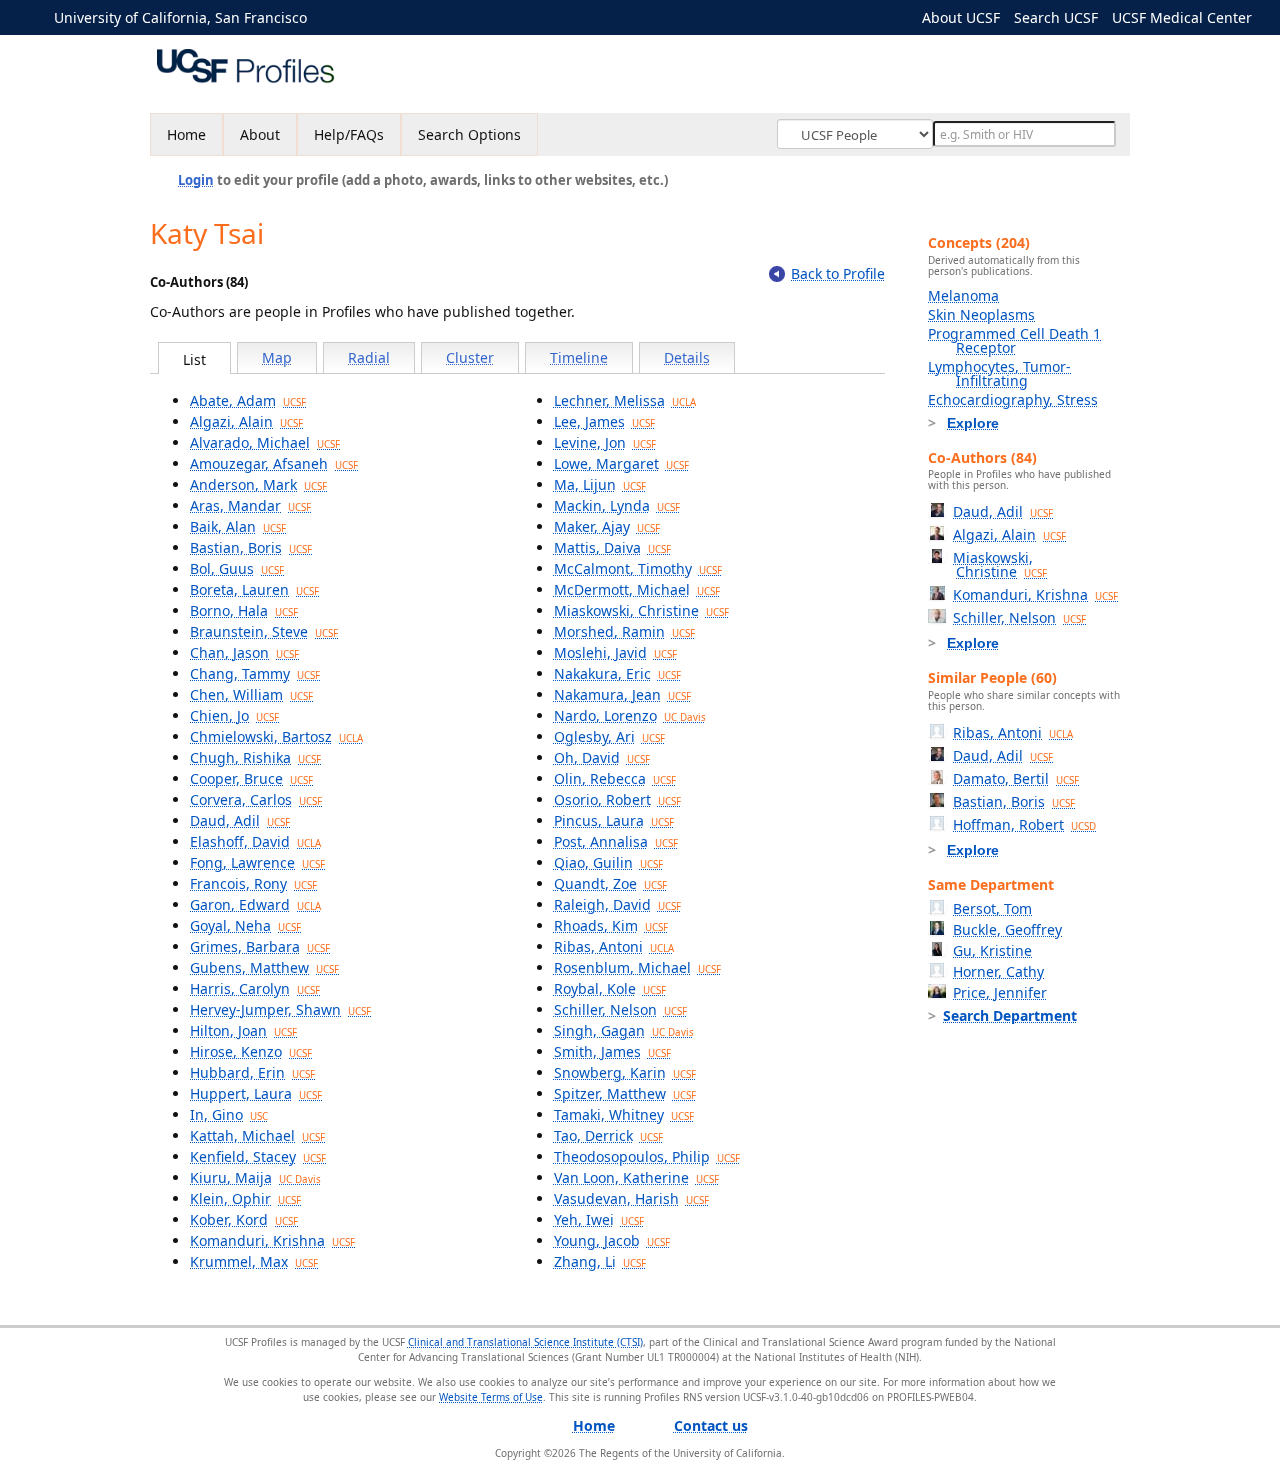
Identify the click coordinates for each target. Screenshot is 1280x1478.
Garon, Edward (255, 904)
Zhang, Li (600, 1261)
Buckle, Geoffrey (1007, 929)
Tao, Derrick (608, 1135)
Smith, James (612, 1051)
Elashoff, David (255, 841)
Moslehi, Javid (615, 652)
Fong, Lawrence (257, 862)
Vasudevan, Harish (631, 1198)
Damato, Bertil (1016, 778)
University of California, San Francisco (180, 17)
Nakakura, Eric (617, 673)
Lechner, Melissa (625, 400)
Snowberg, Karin (625, 1072)
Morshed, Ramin (624, 631)
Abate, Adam (248, 400)
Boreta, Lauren (254, 589)
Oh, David (602, 757)
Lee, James (604, 421)
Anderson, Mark (258, 484)
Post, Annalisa (616, 841)
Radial (369, 357)
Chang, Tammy (255, 673)
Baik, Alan (238, 526)
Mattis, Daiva (612, 547)
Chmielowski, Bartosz (276, 736)
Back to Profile (838, 273)
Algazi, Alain (246, 421)
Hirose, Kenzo (251, 1051)
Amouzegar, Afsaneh (274, 463)
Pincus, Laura (614, 820)
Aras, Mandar (250, 505)
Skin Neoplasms (981, 314)
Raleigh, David (617, 904)
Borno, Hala (244, 610)
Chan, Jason (244, 652)
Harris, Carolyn (255, 988)
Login (196, 180)
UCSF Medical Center (1182, 17)
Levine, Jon (605, 442)
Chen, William (251, 694)
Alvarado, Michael (265, 442)
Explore (973, 423)
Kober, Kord (244, 1219)
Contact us (711, 1425)
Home (186, 134)
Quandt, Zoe (610, 883)
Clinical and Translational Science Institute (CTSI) (525, 1342)
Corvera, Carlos (256, 799)
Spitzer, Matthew (625, 1093)
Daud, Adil (240, 820)
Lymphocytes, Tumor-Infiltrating (999, 373)
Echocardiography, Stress (1013, 399)
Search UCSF (1056, 17)
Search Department (1010, 1015)
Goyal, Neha (245, 925)
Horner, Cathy (998, 971)
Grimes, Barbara (260, 946)
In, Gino (229, 1114)
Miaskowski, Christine (641, 610)
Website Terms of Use (491, 1397)
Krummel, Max (254, 1261)
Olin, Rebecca (615, 778)
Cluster (470, 357)
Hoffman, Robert (1024, 824)
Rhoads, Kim (611, 925)
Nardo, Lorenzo (630, 715)
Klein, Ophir (245, 1198)
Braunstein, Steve (264, 631)
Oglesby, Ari (609, 736)
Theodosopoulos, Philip (647, 1156)
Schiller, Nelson (620, 1009)
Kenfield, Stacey (258, 1156)
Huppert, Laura (256, 1093)
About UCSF (961, 17)
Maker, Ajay (607, 526)
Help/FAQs (349, 134)
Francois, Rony (253, 883)
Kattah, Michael (257, 1135)
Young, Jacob (612, 1240)
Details (687, 357)
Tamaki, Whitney (624, 1114)
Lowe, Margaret (621, 463)
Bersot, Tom (992, 908)
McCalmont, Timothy (638, 568)
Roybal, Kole (610, 988)
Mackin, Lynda (617, 505)
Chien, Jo (234, 715)
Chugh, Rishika (255, 757)
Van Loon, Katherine (636, 1177)
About (260, 134)
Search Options (469, 134)
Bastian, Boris (251, 547)
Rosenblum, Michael (637, 967)
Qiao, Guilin (608, 862)
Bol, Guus (237, 568)
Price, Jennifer (1000, 992)
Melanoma (963, 295)
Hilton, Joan (243, 1030)
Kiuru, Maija (255, 1177)
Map (277, 357)
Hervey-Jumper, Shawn (280, 1009)
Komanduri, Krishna (272, 1240)
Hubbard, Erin (252, 1072)
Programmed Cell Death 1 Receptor (1014, 340)
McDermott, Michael (637, 589)
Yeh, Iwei (599, 1219)
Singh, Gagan (624, 1030)
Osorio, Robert (617, 799)
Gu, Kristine (992, 950)
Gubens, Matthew (264, 967)
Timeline (579, 357)
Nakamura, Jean (622, 694)
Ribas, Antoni (614, 946)
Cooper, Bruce (251, 778)
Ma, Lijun (600, 484)
